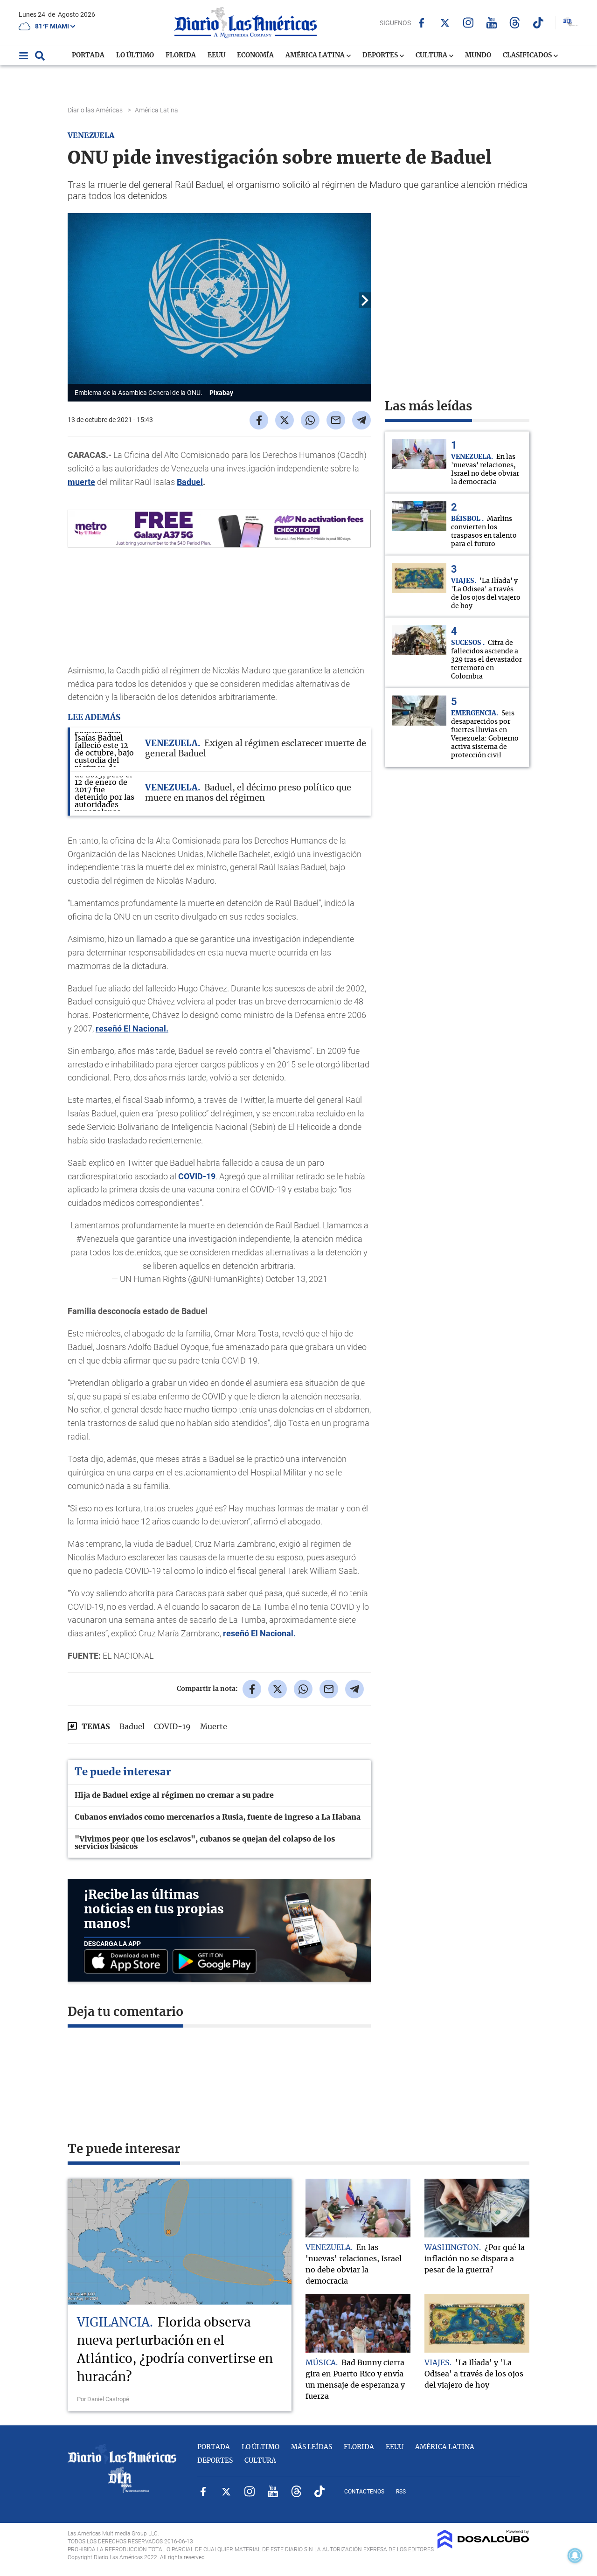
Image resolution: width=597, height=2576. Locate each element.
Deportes (381, 55)
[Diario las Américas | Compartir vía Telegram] (361, 420)
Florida (181, 55)
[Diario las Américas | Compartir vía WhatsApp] (310, 420)
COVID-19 (197, 1176)
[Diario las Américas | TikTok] (538, 23)
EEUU (216, 55)
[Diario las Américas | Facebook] (421, 23)
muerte (81, 482)
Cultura (432, 55)
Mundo (478, 55)
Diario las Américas (96, 110)
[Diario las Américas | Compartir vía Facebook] (259, 420)
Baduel (190, 482)
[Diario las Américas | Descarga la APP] (128, 1962)
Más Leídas (312, 2447)
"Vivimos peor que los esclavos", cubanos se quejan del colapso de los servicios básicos (205, 1843)
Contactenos (364, 2492)
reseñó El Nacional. (132, 1028)
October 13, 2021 (296, 1279)
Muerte (214, 1727)
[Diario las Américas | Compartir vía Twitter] (285, 420)
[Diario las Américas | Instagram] (468, 23)
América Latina (316, 55)
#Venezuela (98, 1239)
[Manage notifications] (575, 2555)
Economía (255, 55)
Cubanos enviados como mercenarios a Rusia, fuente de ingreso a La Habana (218, 1817)
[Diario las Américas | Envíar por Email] (336, 420)
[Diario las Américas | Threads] (515, 23)
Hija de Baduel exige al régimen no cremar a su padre (174, 1795)
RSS (401, 2492)
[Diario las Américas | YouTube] (491, 23)
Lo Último (135, 55)
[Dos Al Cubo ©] (483, 2546)
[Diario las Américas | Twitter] (445, 23)
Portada (88, 55)
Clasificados (528, 55)
